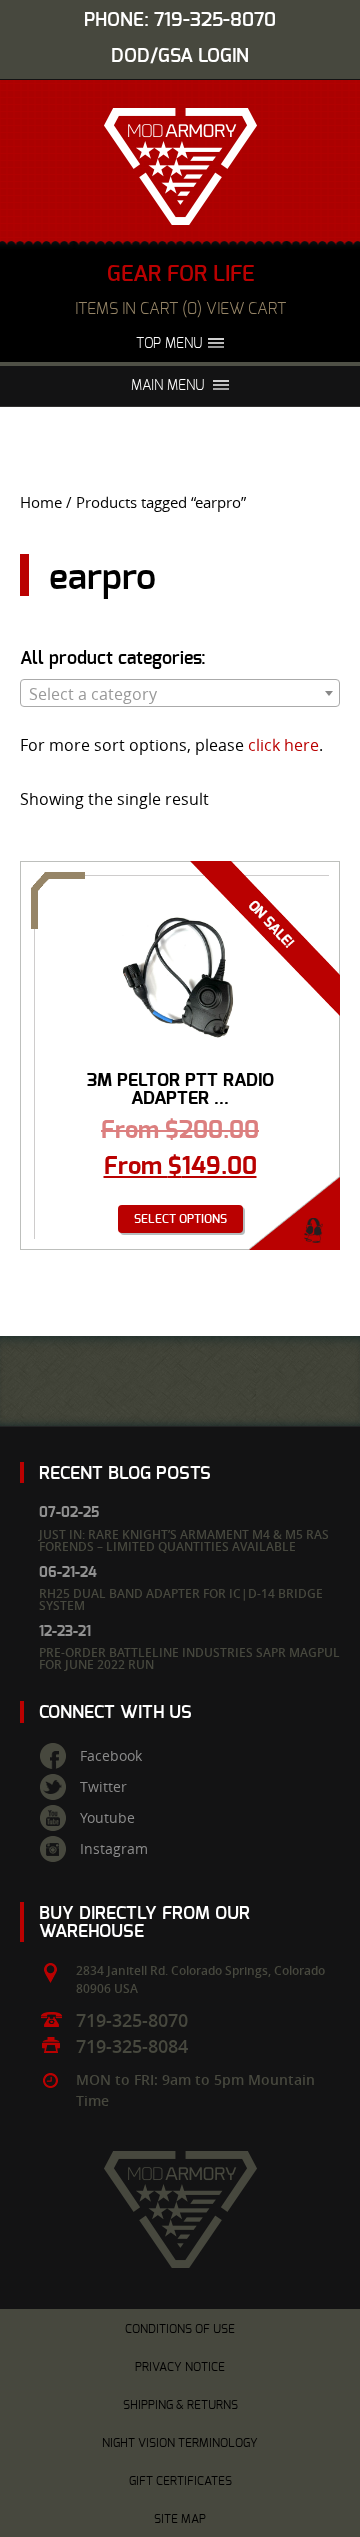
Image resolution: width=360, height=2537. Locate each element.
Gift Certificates (180, 2481)
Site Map (180, 2519)
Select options (180, 1219)
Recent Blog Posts (125, 1473)
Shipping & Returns (180, 2405)
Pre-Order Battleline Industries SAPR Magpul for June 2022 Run (189, 1658)
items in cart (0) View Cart (180, 309)
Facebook (111, 1756)
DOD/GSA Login (180, 56)
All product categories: (113, 659)
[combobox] (180, 693)
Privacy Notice (180, 2367)
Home (41, 502)
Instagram (114, 1849)
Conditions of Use (180, 2329)
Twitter (103, 1787)
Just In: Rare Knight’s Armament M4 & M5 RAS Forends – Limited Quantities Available (184, 1540)
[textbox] (180, 694)
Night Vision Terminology (180, 2443)
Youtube (107, 1818)
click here (283, 745)
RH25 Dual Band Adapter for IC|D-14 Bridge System (181, 1599)
